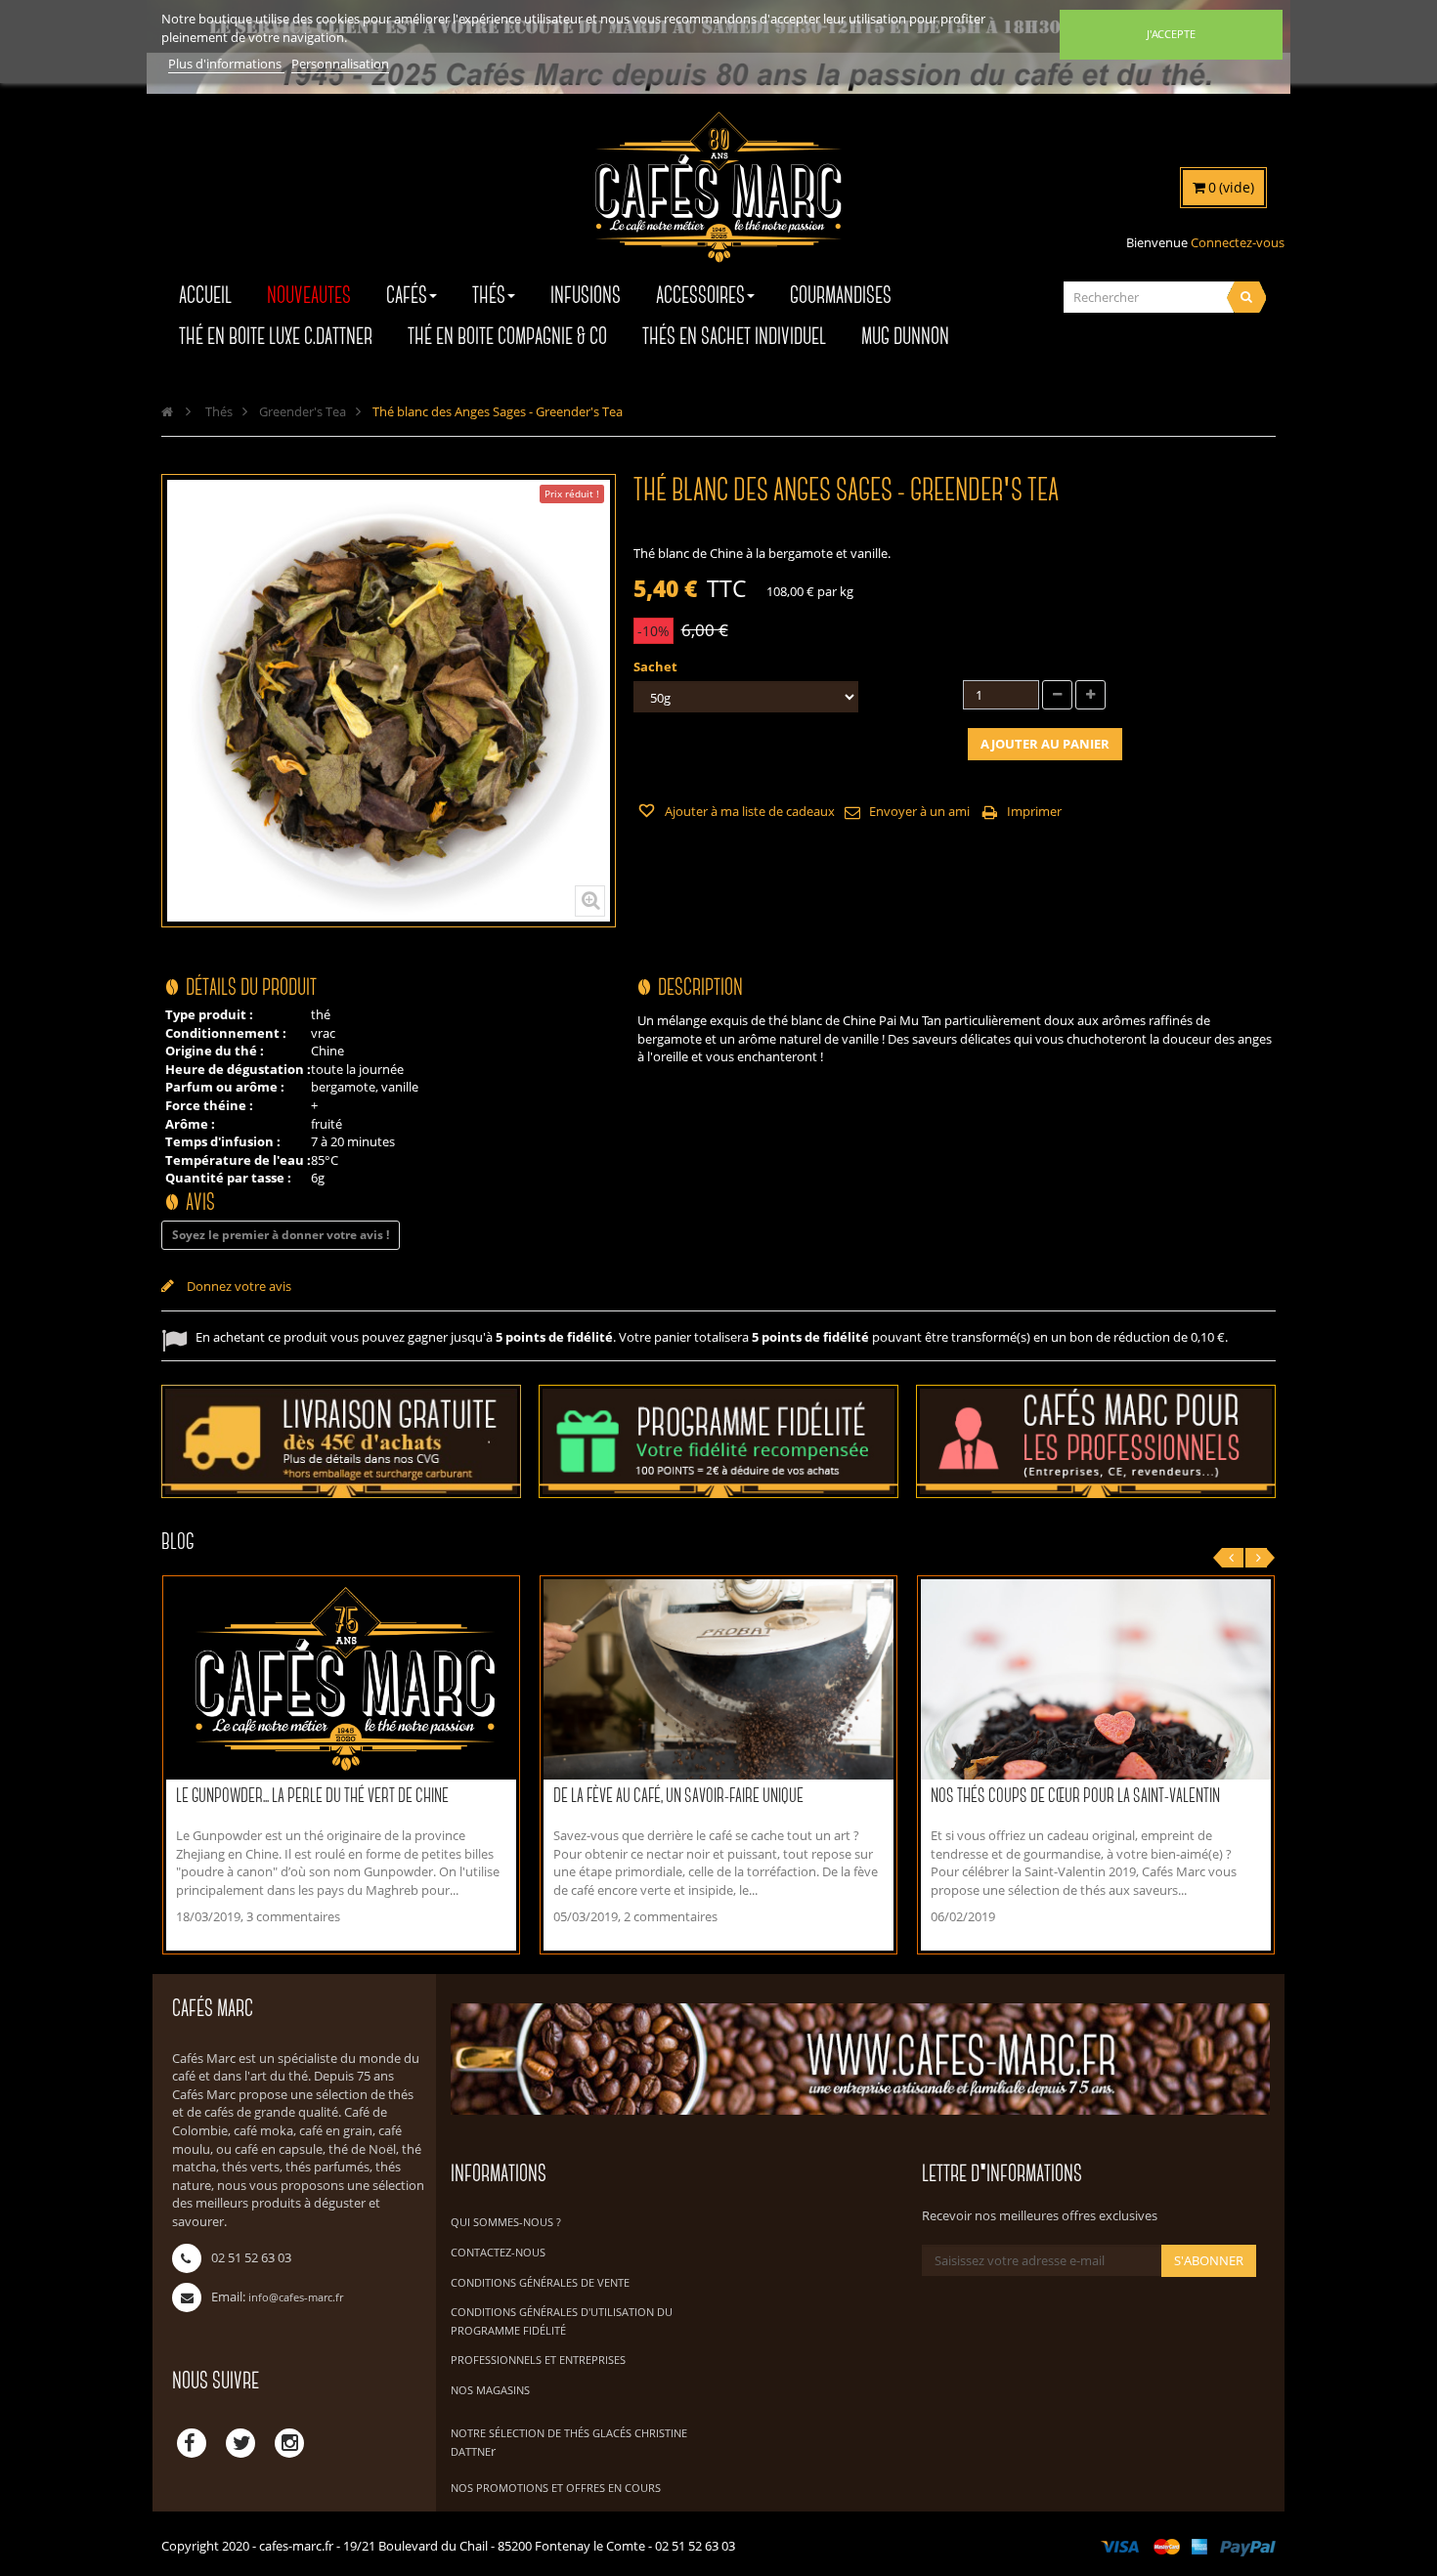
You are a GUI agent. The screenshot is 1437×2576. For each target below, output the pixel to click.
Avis (200, 1203)
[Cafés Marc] (718, 200)
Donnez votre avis (238, 1286)
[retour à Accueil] (167, 411)
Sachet (657, 666)
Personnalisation (340, 64)
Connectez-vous (1238, 242)
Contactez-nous (498, 2252)
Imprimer (1034, 811)
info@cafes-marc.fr (296, 2297)
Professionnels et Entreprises (538, 2360)
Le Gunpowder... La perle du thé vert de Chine (312, 1797)
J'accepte (1171, 34)
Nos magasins (490, 2390)
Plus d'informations (226, 64)
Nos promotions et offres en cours (556, 2488)
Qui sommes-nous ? (506, 2222)
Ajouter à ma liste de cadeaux (748, 811)
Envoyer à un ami (919, 811)
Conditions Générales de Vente (540, 2282)
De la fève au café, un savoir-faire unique (678, 1797)
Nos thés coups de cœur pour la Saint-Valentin (1075, 1797)
